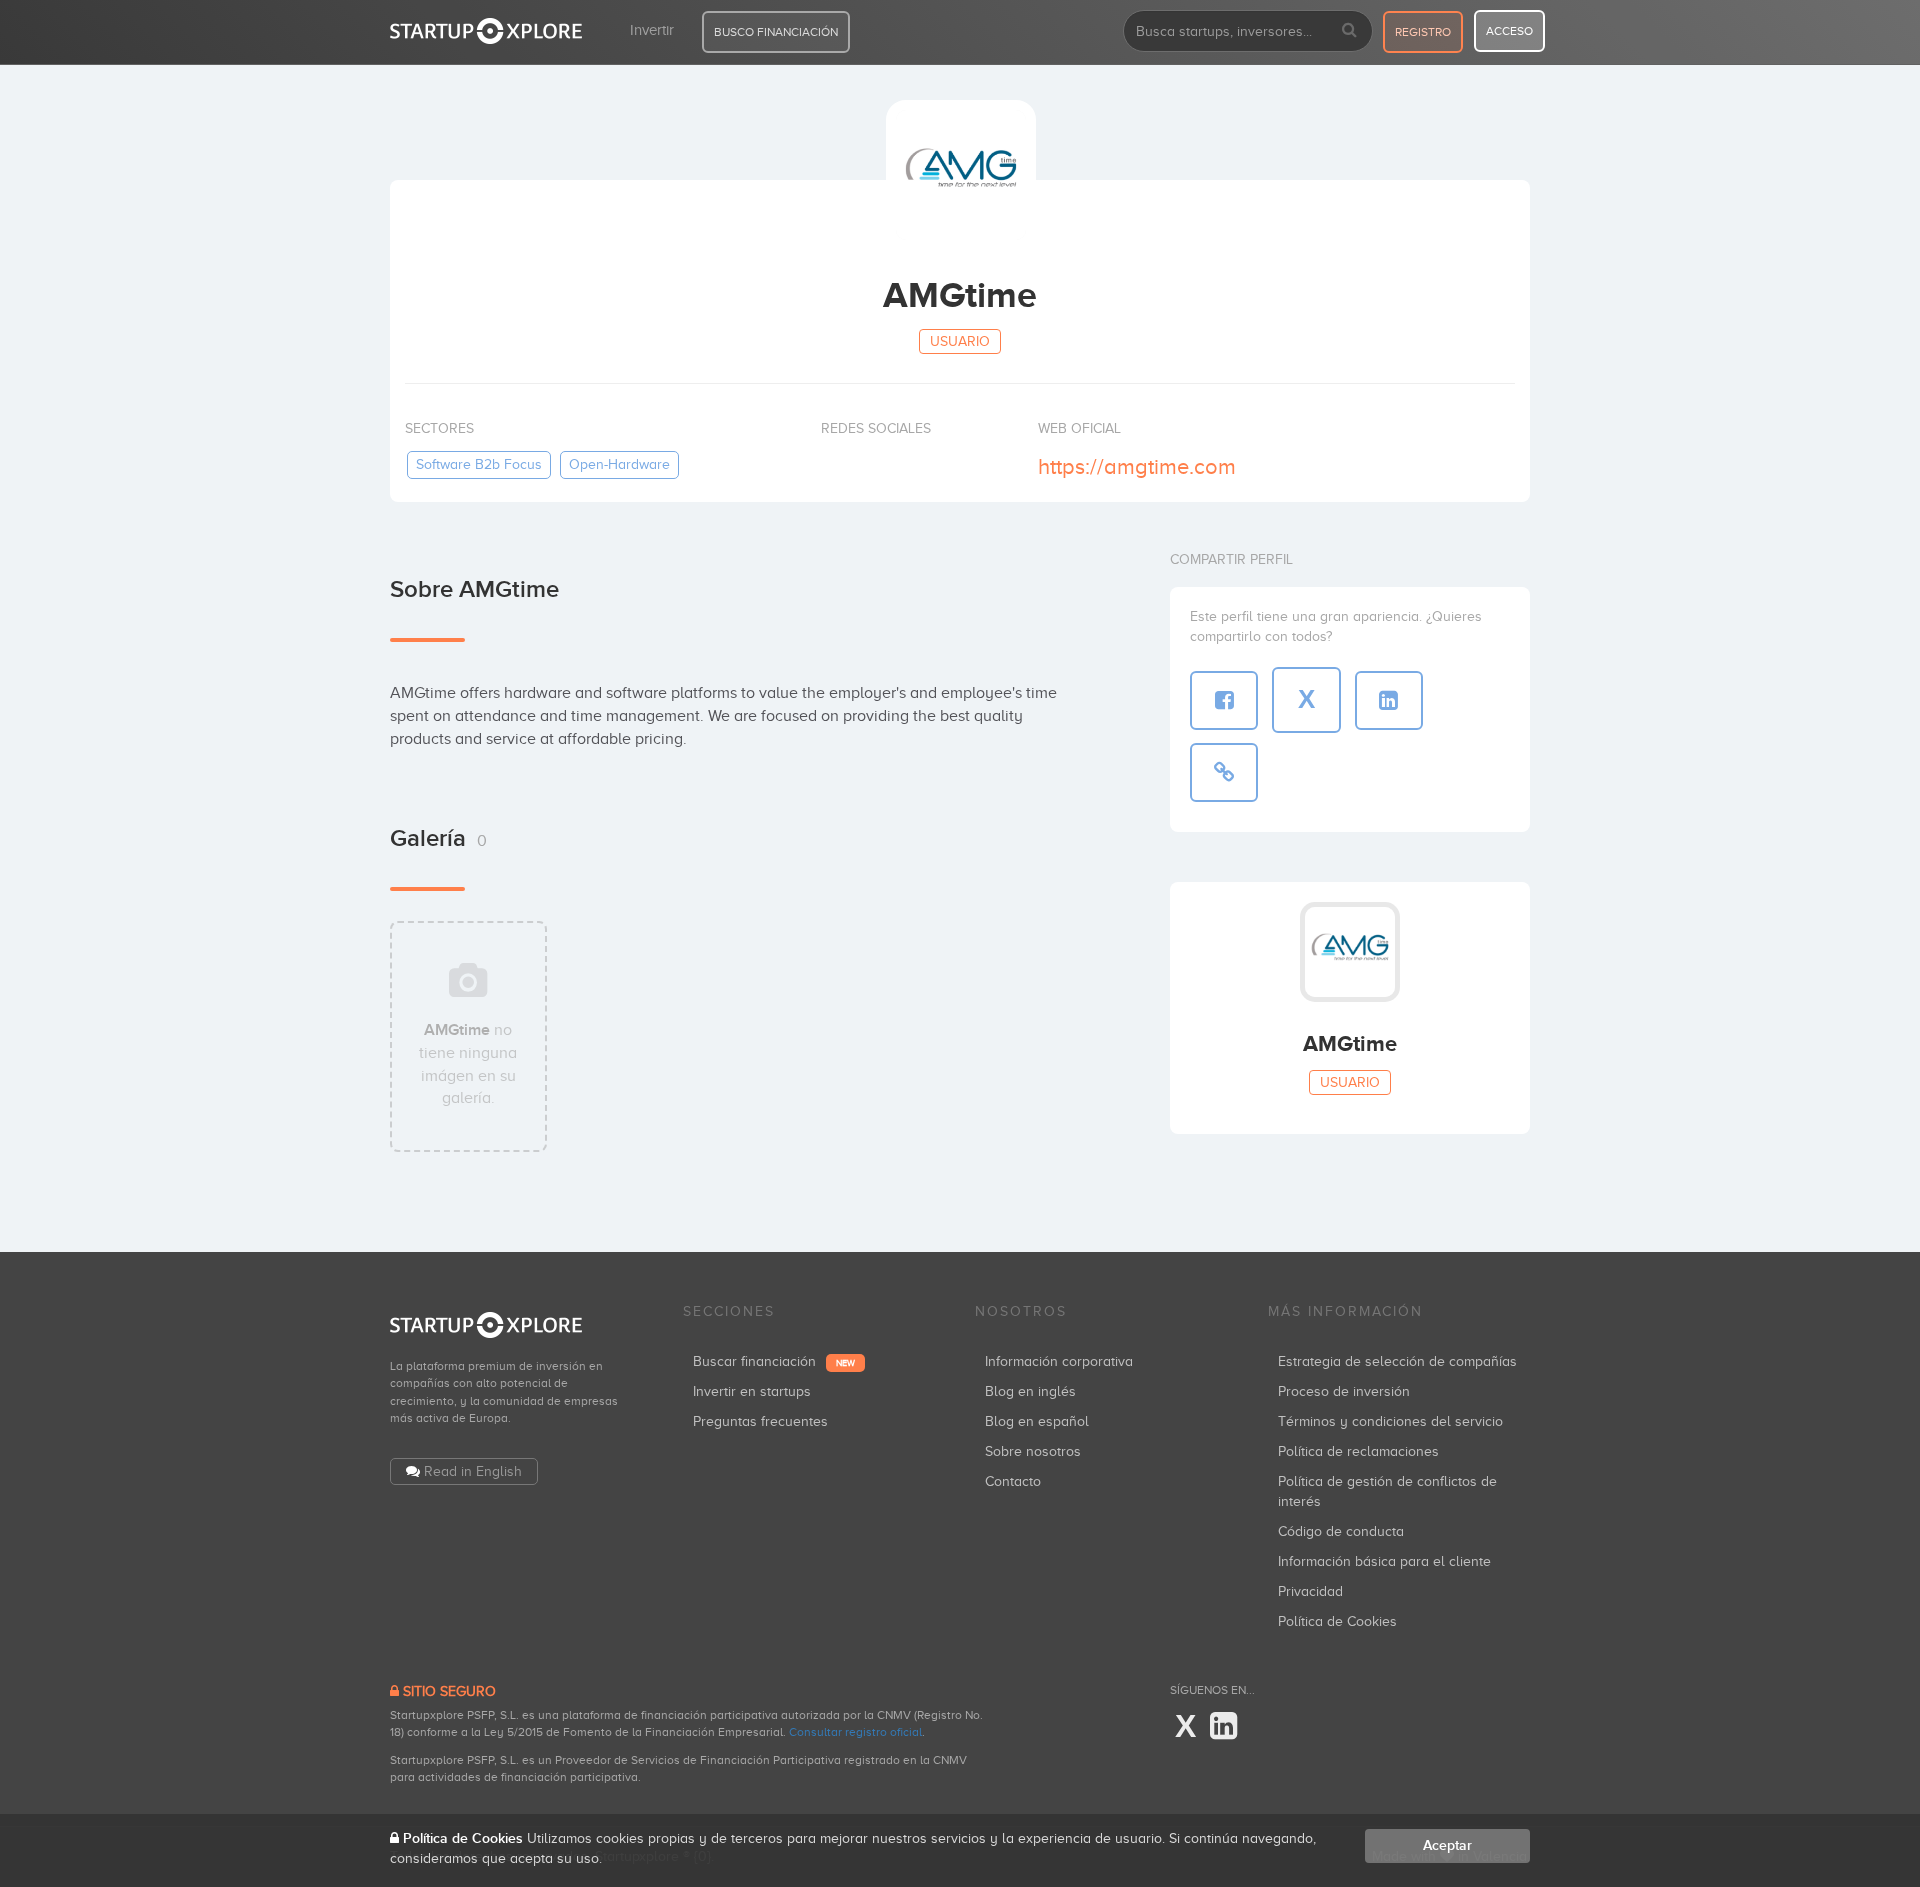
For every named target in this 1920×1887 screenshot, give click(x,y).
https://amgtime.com (1137, 466)
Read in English (473, 1471)
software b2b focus (479, 464)
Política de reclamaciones (1358, 1451)
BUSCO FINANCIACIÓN (776, 32)
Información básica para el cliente (1384, 1561)
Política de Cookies (1337, 1621)
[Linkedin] (1223, 1727)
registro (1423, 32)
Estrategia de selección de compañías (1397, 1361)
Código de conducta (1341, 1531)
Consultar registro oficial (855, 1732)
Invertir (652, 30)
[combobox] (1248, 31)
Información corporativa (1059, 1361)
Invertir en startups (752, 1391)
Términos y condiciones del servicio (1390, 1421)
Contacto (1013, 1481)
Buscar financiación (774, 1361)
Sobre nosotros (1033, 1451)
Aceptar (1447, 1845)
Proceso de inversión (1344, 1391)
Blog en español (1037, 1421)
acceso (1509, 31)
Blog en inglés (1030, 1391)
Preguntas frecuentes (760, 1421)
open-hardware (619, 464)
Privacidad (1310, 1591)
